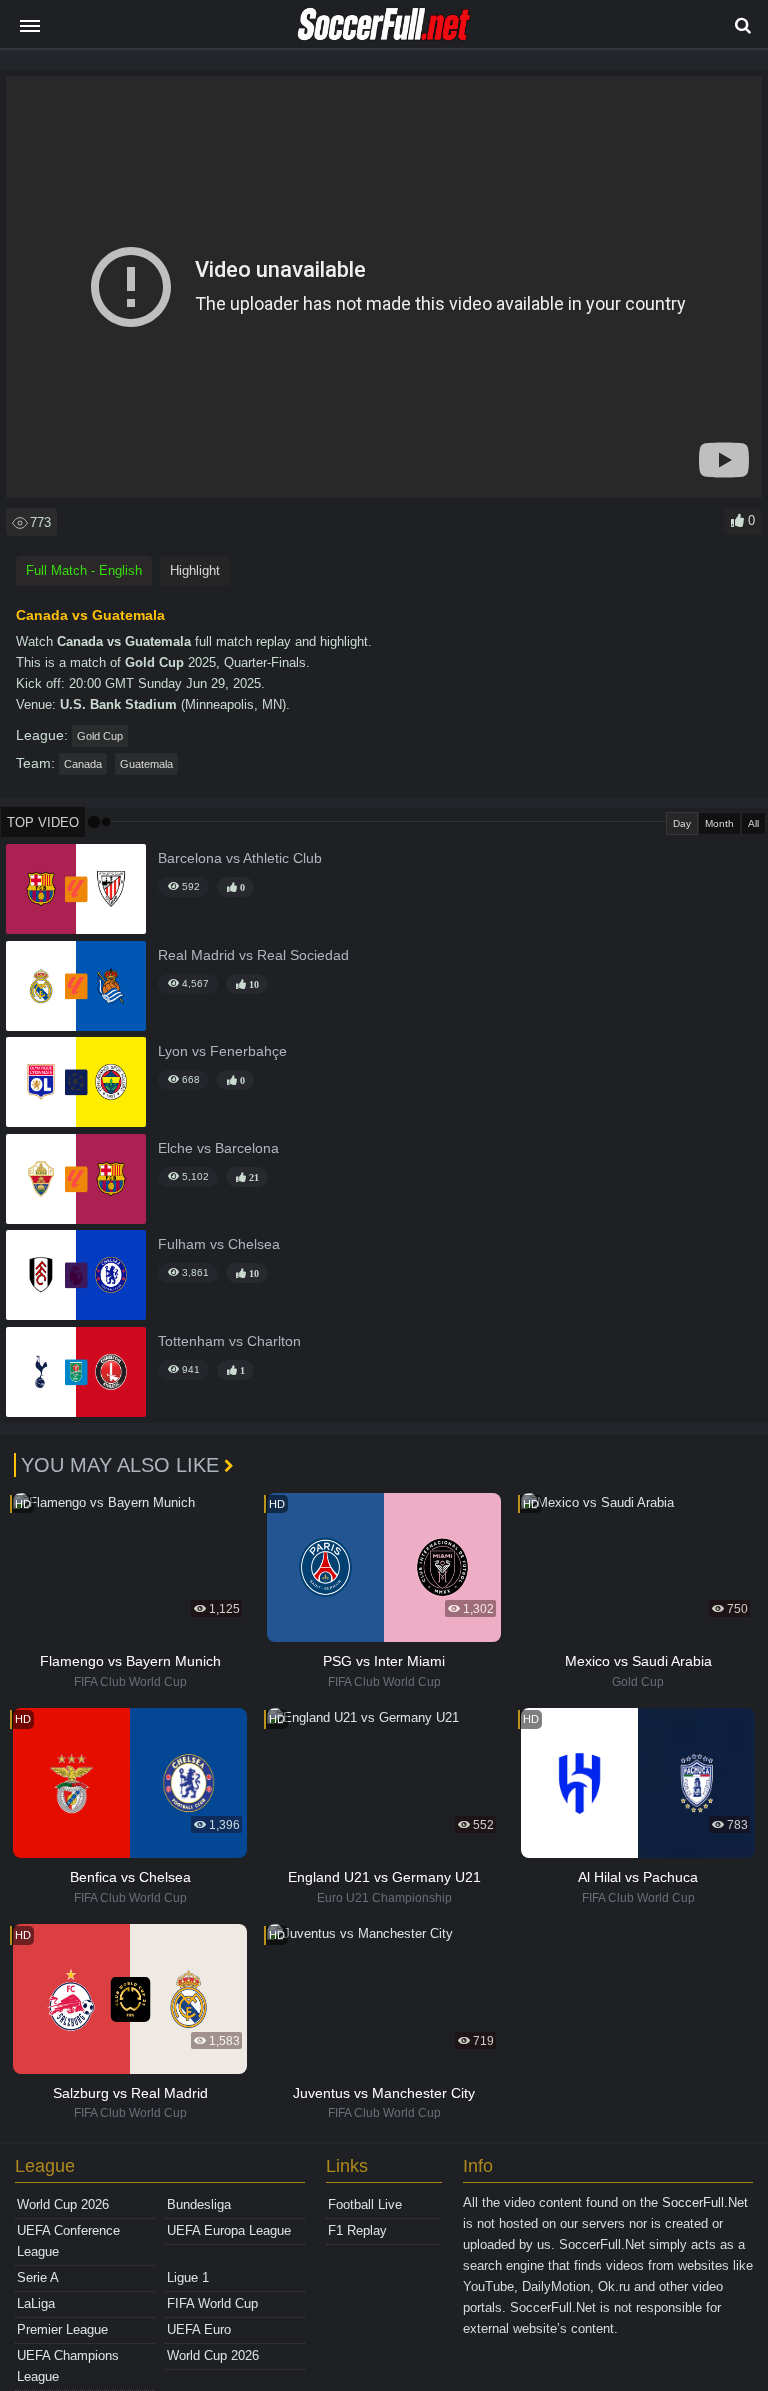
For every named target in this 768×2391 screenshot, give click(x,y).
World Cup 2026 (63, 2204)
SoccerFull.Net (705, 2202)
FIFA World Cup (212, 2303)
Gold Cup (100, 736)
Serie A (38, 2277)
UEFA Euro (199, 2329)
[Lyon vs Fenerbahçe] (76, 1082)
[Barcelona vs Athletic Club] (76, 889)
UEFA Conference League (68, 2241)
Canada (83, 764)
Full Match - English (84, 570)
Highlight (195, 570)
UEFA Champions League (68, 2366)
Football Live (365, 2204)
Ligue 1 (188, 2277)
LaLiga (36, 2303)
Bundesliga (199, 2204)
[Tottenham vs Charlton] (76, 1372)
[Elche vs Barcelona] (76, 1179)
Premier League (62, 2329)
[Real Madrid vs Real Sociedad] (76, 986)
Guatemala (146, 764)
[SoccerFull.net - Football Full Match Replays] (384, 24)
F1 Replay (357, 2230)
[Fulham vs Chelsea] (76, 1275)
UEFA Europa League (229, 2230)
